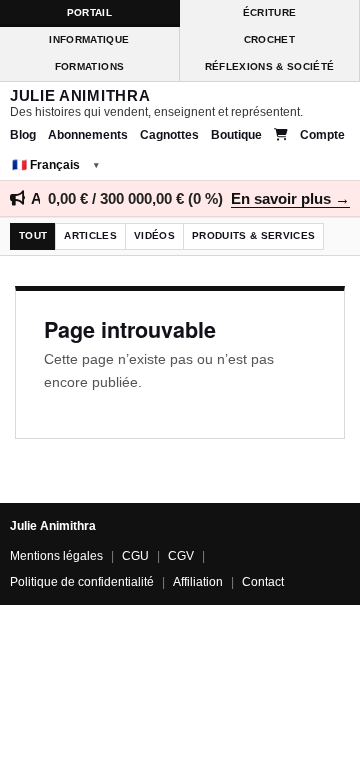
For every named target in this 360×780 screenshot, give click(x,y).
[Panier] (281, 135)
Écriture (270, 12)
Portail (89, 12)
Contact (263, 582)
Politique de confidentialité (82, 582)
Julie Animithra (80, 96)
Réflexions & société (270, 66)
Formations (89, 66)
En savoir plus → (290, 198)
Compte (322, 135)
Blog (23, 135)
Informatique (89, 39)
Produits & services (253, 235)
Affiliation (198, 582)
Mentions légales (56, 556)
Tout (33, 235)
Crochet (269, 39)
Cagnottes (169, 135)
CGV (181, 556)
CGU (135, 556)
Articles (90, 235)
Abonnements (88, 135)
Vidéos (154, 235)
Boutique (236, 135)
